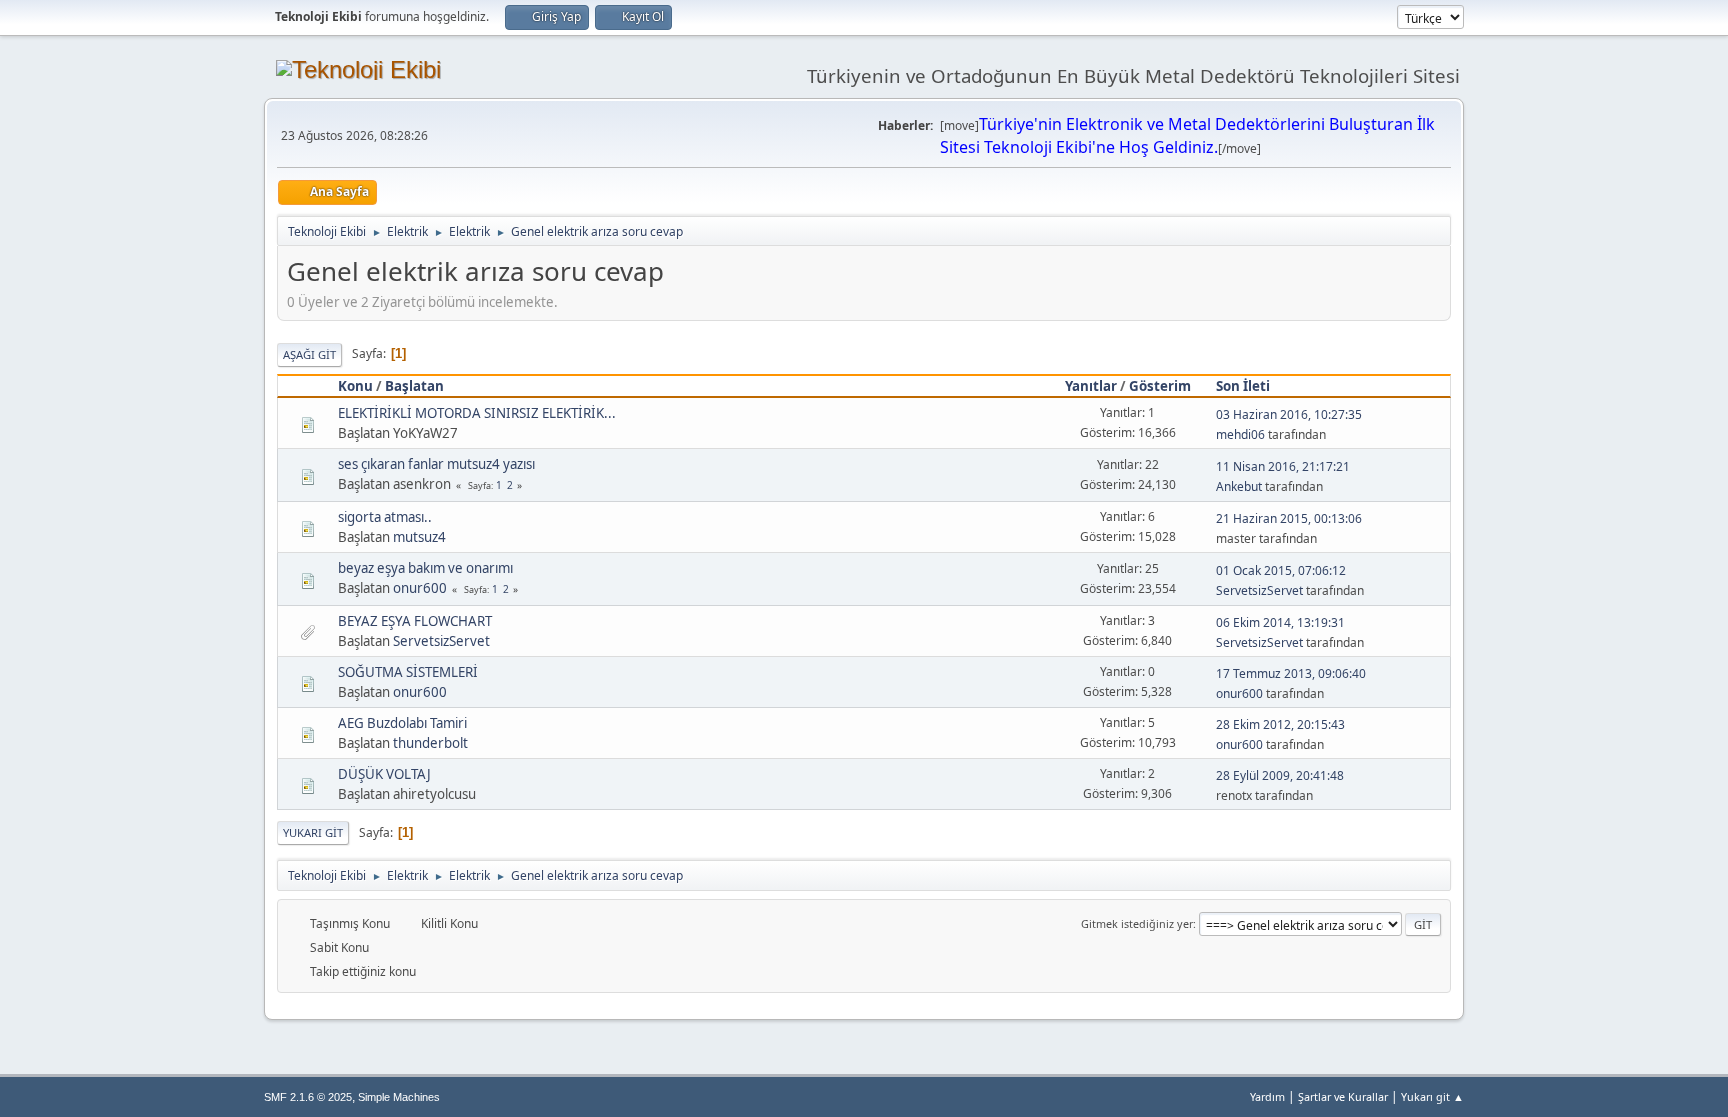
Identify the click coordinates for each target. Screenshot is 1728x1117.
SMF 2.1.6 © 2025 (308, 1097)
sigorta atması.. (385, 517)
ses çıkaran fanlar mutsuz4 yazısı (436, 464)
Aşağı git (309, 354)
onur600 (420, 588)
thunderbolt (430, 743)
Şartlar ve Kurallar (1343, 1096)
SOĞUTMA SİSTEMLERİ (408, 672)
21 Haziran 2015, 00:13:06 (1289, 518)
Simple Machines (399, 1097)
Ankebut (1239, 486)
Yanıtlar (1091, 386)
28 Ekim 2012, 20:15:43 (1280, 724)
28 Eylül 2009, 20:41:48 (1280, 775)
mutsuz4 (419, 537)
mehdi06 (1240, 434)
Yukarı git (313, 832)
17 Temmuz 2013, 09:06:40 (1291, 673)
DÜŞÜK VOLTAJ (384, 774)
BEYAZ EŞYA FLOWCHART (415, 621)
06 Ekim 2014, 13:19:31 (1280, 622)
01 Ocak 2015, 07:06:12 (1281, 570)
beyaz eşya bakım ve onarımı (425, 568)
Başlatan (414, 386)
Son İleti (1243, 386)
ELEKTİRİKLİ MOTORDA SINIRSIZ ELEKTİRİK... (477, 413)
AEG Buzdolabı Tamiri (402, 723)
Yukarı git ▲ (1432, 1096)
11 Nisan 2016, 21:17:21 (1283, 466)
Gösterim (1160, 386)
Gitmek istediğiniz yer (1137, 923)
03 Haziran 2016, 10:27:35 (1289, 414)
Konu (355, 386)
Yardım (1267, 1096)
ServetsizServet (1259, 590)
